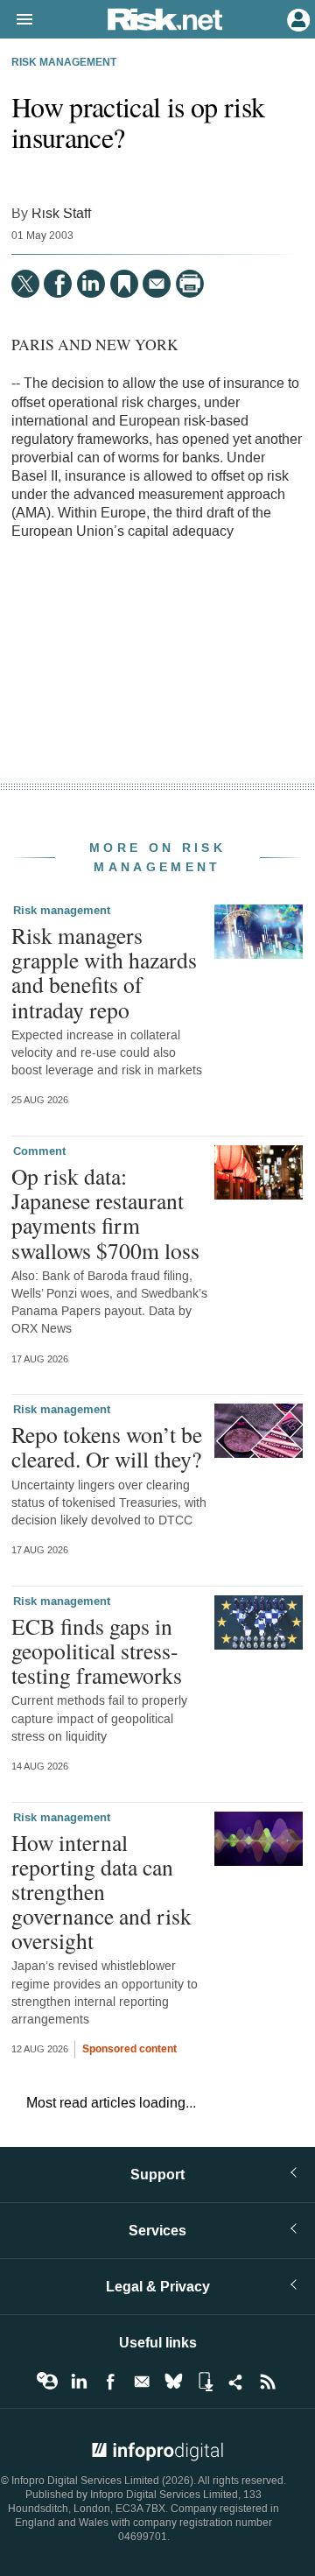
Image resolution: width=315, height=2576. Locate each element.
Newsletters (142, 2382)
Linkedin (79, 2382)
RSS (268, 2382)
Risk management (64, 63)
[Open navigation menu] (17, 20)
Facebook (110, 2382)
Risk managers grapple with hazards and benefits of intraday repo (104, 972)
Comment (39, 1151)
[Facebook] (58, 284)
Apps (205, 2382)
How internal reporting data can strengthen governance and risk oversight (101, 1892)
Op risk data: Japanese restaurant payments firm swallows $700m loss (105, 1213)
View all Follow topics (47, 2382)
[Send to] (157, 284)
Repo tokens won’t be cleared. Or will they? (107, 1446)
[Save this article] (124, 284)
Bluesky (173, 2382)
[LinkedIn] (91, 284)
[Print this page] (190, 284)
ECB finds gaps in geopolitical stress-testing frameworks (97, 1650)
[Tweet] (25, 284)
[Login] (297, 18)
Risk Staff (61, 213)
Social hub (236, 2382)
